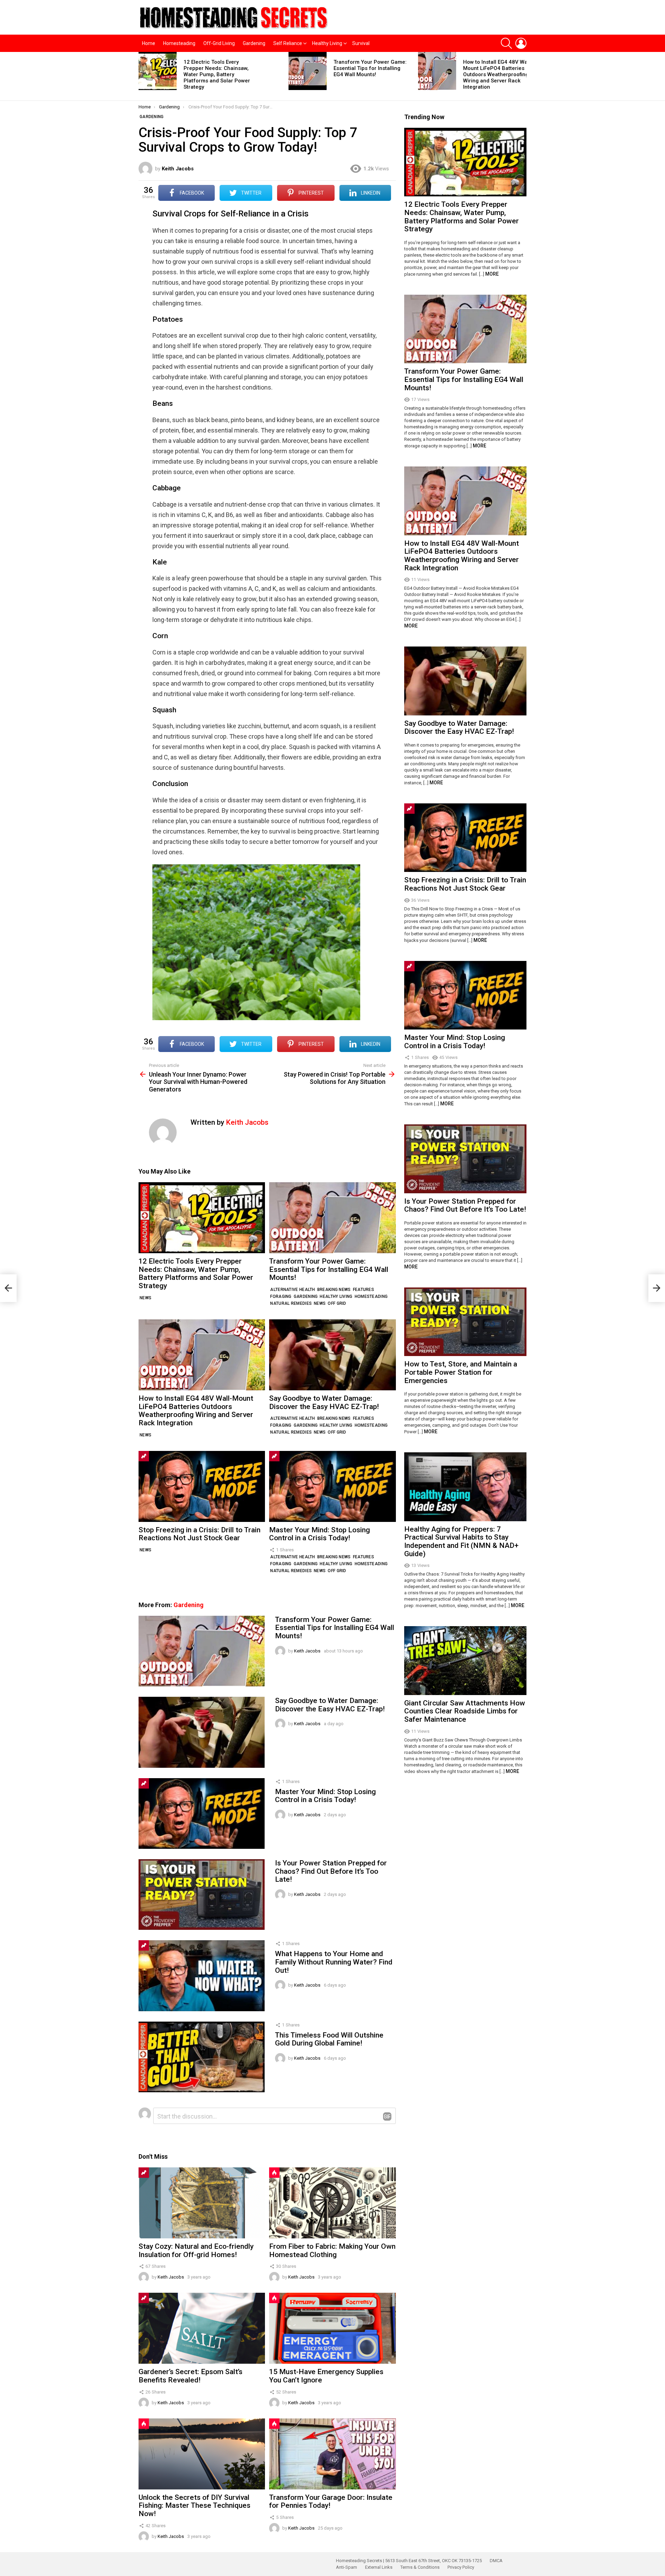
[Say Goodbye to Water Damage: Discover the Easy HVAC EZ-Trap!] (332, 1355)
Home (149, 43)
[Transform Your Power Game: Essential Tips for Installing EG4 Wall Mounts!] (308, 71)
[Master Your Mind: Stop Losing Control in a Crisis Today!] (332, 1486)
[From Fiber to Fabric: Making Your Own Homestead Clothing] (332, 2203)
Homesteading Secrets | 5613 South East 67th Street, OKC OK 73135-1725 (409, 2561)
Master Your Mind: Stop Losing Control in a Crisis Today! (320, 1534)
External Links (379, 2567)
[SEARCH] (506, 43)
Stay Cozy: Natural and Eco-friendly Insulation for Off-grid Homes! (196, 2250)
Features (363, 1290)
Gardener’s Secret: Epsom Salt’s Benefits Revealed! (190, 2376)
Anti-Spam (347, 2567)
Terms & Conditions (420, 2567)
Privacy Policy (461, 2567)
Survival (361, 43)
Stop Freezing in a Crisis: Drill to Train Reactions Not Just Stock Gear (199, 1534)
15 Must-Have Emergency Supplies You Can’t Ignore (326, 2376)
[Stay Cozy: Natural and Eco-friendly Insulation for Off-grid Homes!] (202, 2203)
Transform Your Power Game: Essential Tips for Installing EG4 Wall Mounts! (370, 68)
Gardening (254, 43)
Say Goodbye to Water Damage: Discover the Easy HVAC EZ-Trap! (324, 1402)
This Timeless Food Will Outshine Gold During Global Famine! (329, 2039)
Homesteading (179, 43)
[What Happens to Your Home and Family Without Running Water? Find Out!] (202, 1976)
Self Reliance (288, 43)
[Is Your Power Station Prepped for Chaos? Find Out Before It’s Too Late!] (202, 1895)
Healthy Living (327, 43)
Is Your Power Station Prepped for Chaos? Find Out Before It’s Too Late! (331, 1871)
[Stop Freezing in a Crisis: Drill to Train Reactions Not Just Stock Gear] (202, 1486)
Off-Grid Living (219, 43)
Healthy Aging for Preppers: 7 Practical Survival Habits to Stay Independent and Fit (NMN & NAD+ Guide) (461, 1541)
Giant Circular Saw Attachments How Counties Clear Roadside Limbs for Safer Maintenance (465, 1711)
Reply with (387, 2116)
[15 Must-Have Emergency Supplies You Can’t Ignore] (332, 2328)
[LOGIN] (521, 43)
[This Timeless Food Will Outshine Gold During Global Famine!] (202, 2057)
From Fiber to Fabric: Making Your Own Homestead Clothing (332, 2250)
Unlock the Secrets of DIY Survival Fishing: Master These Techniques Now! (194, 2506)
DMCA (496, 2561)
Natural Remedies (291, 1303)
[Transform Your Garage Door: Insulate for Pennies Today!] (332, 2454)
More (492, 274)
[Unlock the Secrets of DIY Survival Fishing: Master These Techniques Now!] (202, 2454)
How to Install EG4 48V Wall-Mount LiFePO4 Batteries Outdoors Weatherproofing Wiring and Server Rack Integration (498, 74)
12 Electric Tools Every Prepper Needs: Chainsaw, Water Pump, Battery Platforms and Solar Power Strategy (217, 74)
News (145, 1298)
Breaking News (334, 1290)
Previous (142, 76)
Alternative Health (292, 1290)
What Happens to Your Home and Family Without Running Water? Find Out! (334, 1962)
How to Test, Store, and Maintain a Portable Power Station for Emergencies (461, 1372)
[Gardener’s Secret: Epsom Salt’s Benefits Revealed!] (202, 2328)
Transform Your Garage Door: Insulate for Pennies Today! (331, 2502)
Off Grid (337, 1303)
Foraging (281, 1296)
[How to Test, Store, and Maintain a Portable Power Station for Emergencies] (465, 1322)
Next (523, 76)
